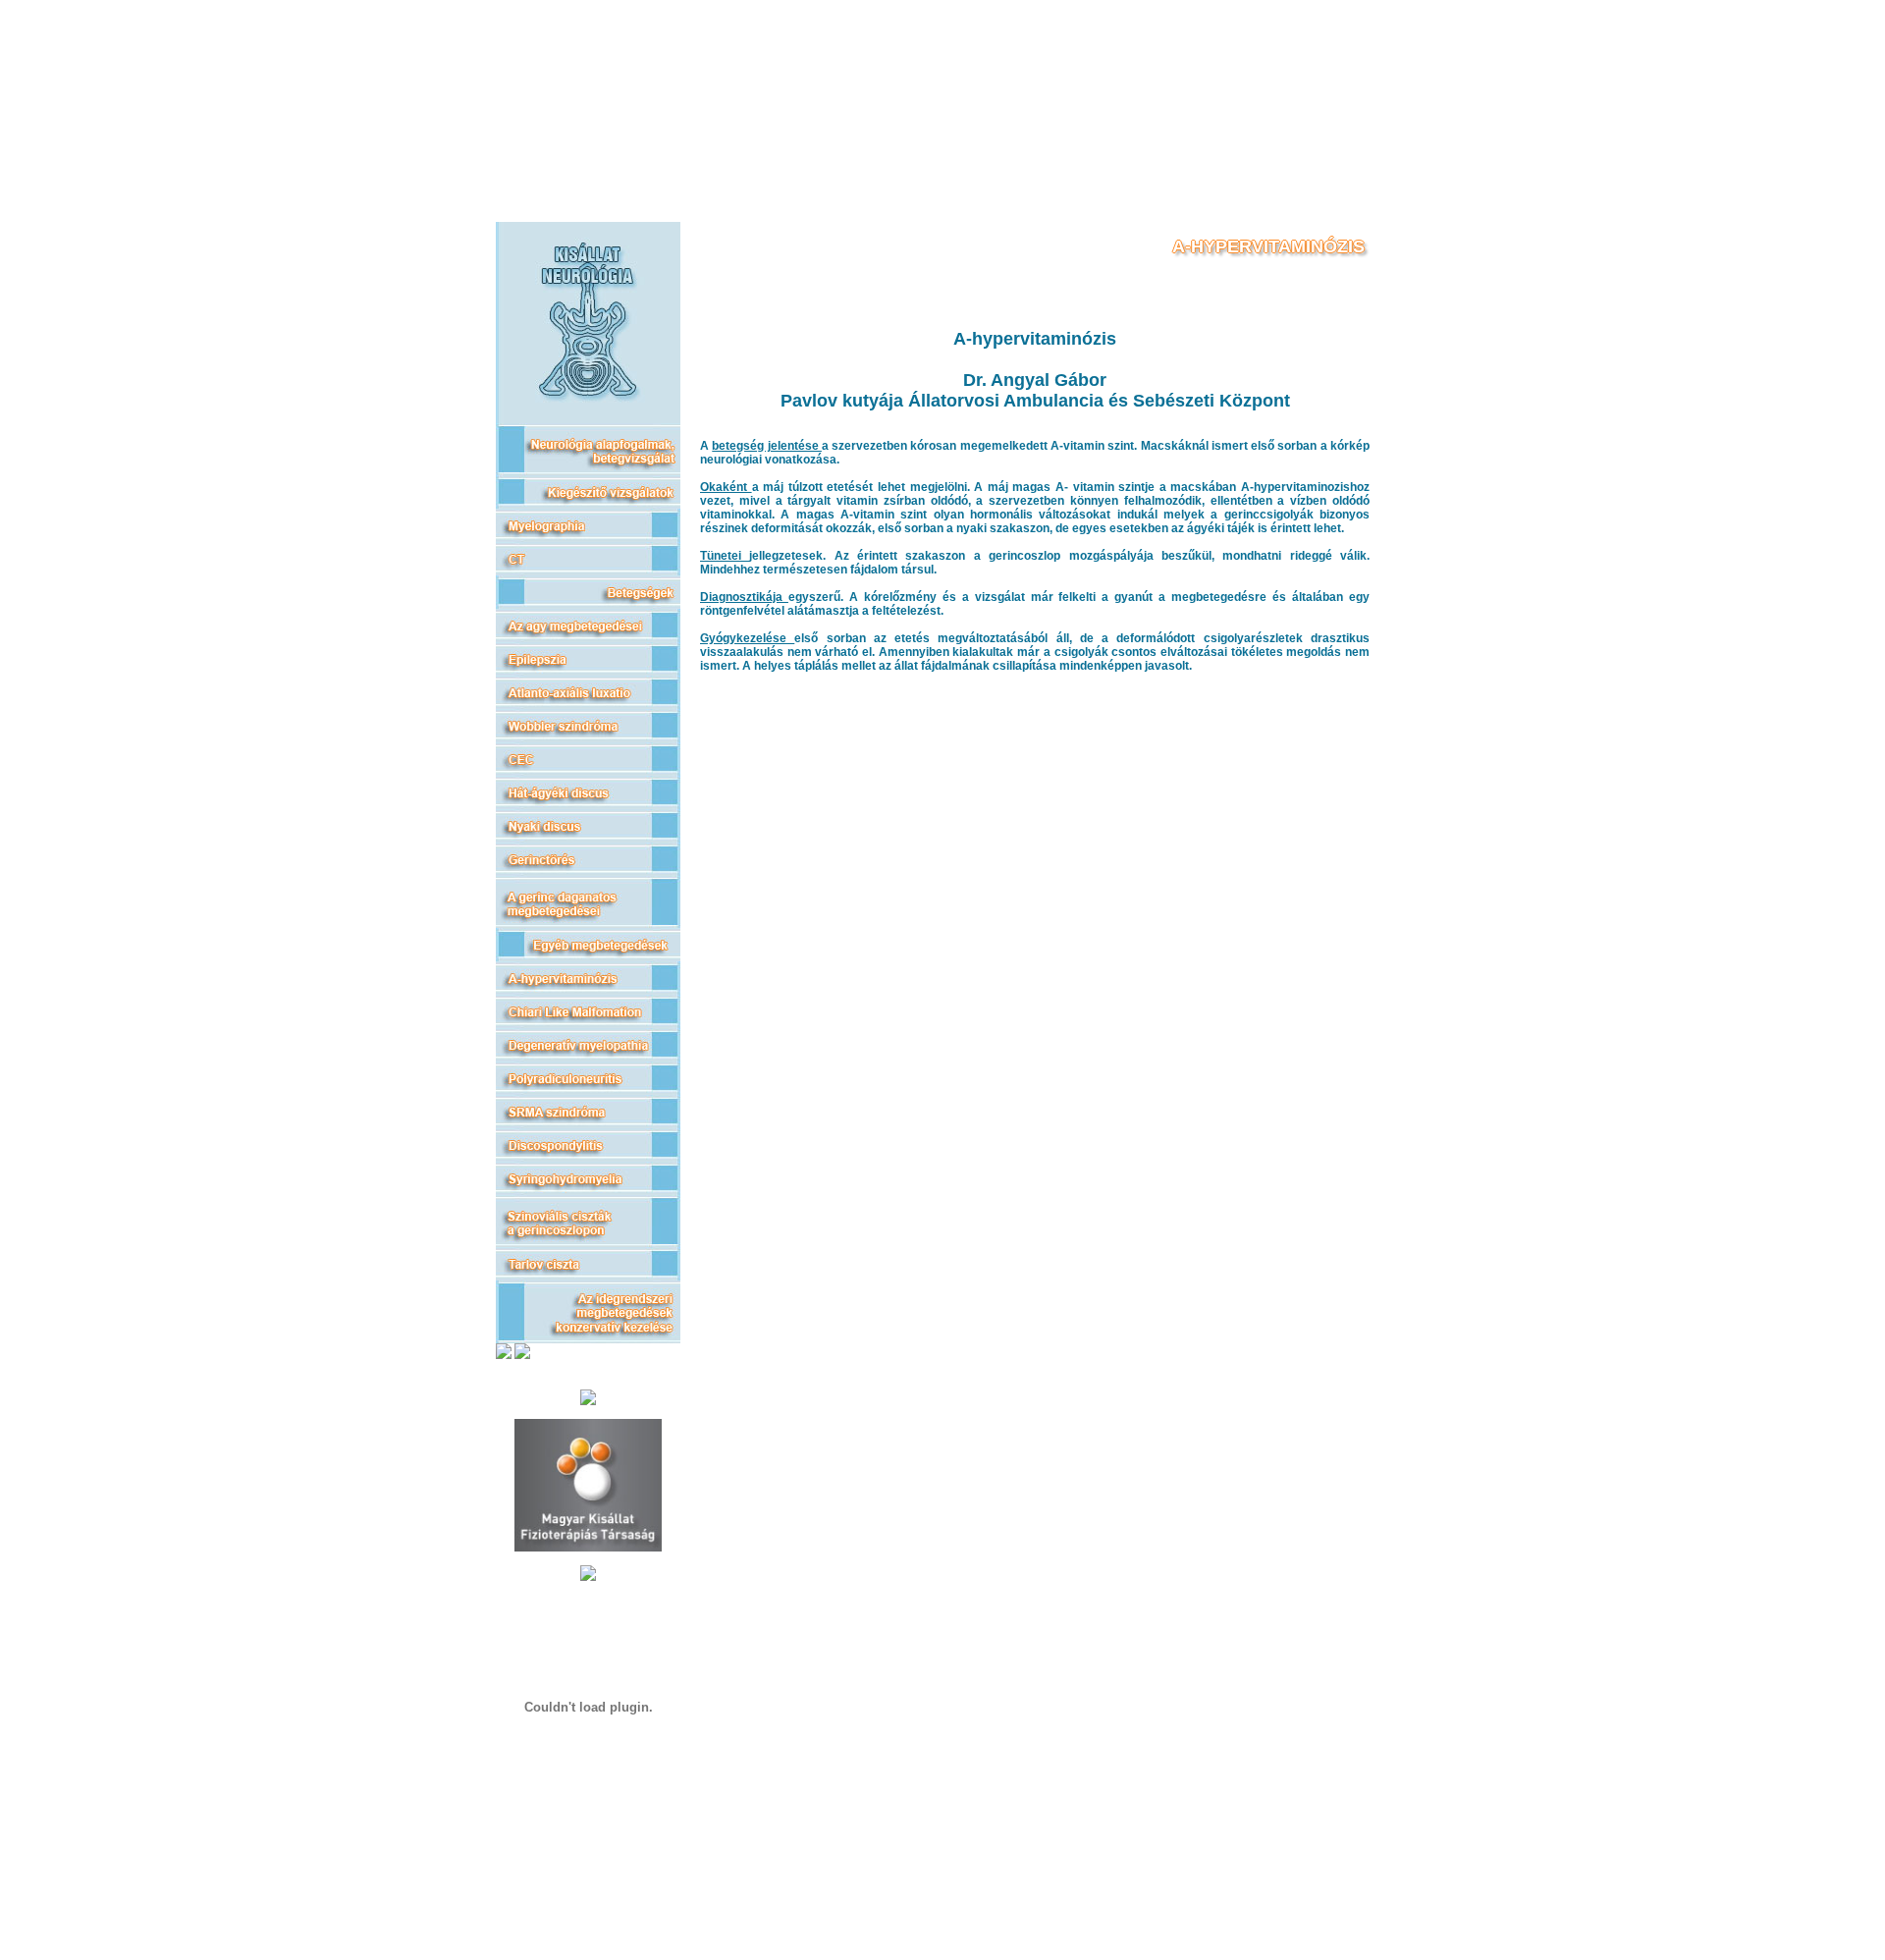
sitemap (588, 1869)
